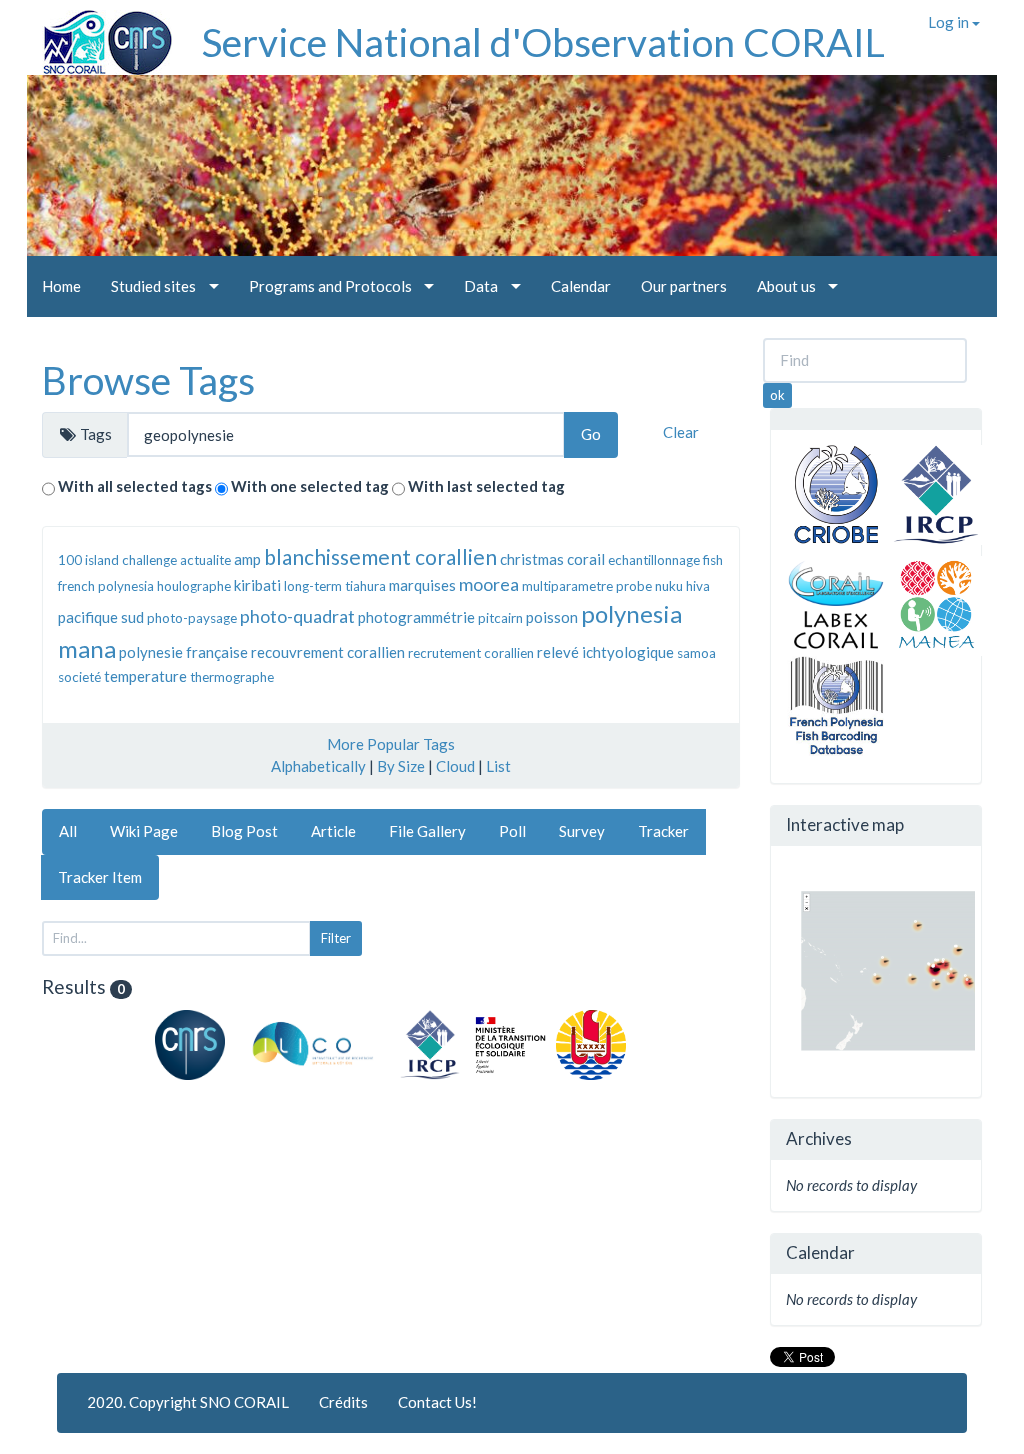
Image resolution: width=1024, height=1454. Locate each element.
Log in (950, 22)
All (68, 831)
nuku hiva (682, 586)
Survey (582, 831)
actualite (205, 560)
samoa (696, 653)
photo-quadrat (297, 616)
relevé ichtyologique (605, 652)
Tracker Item (100, 877)
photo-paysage (192, 618)
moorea (489, 584)
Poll (512, 831)
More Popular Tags (391, 744)
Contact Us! (437, 1402)
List (498, 766)
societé (79, 677)
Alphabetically (318, 766)
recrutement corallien (471, 653)
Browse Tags (148, 380)
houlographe (194, 586)
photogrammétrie (416, 617)
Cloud (455, 766)
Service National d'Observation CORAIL (543, 42)
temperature (145, 676)
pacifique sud (101, 617)
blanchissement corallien (380, 556)
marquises (422, 585)
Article (333, 831)
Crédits (343, 1402)
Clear (681, 432)
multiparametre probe (587, 586)
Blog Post (244, 831)
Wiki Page (144, 831)
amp (247, 559)
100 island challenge (117, 560)
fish (713, 560)
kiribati (257, 585)
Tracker (663, 831)
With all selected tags (135, 486)
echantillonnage (654, 560)
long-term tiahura (335, 586)
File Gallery (427, 831)
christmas (532, 559)
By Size (401, 766)
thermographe (232, 677)
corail (586, 559)
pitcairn (500, 618)
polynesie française (183, 652)
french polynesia (106, 586)
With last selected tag (486, 486)
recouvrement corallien (328, 652)
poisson (552, 617)
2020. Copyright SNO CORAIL (188, 1402)
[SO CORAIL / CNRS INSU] (99, 35)
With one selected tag (310, 486)
